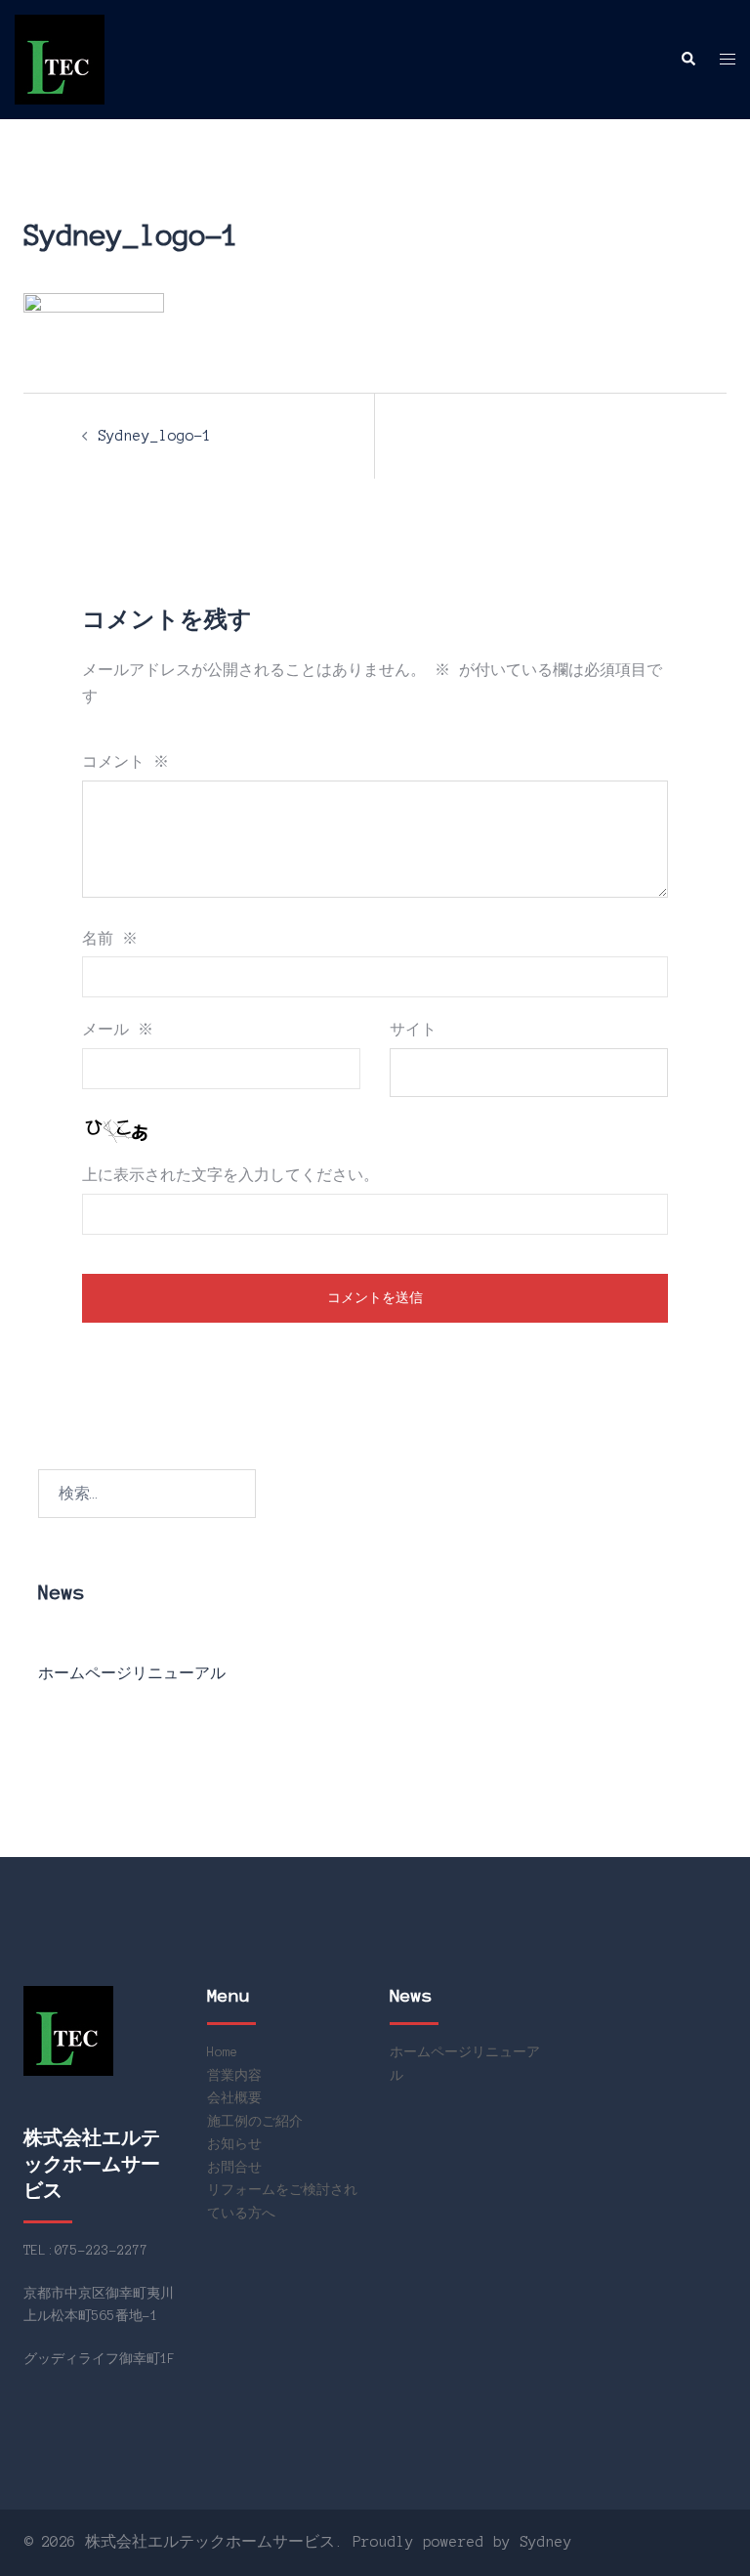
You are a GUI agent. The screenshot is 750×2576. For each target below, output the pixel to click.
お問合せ (234, 2168)
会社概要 (234, 2098)
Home (223, 2052)
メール (118, 1030)
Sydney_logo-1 (155, 436)
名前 (110, 939)
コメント (125, 762)
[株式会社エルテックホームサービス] (60, 59)
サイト (413, 1030)
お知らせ (234, 2144)
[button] (687, 60)
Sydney (546, 2542)
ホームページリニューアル (132, 1673)
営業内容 (234, 2076)
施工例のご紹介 (255, 2122)
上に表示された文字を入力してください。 (230, 1175)
